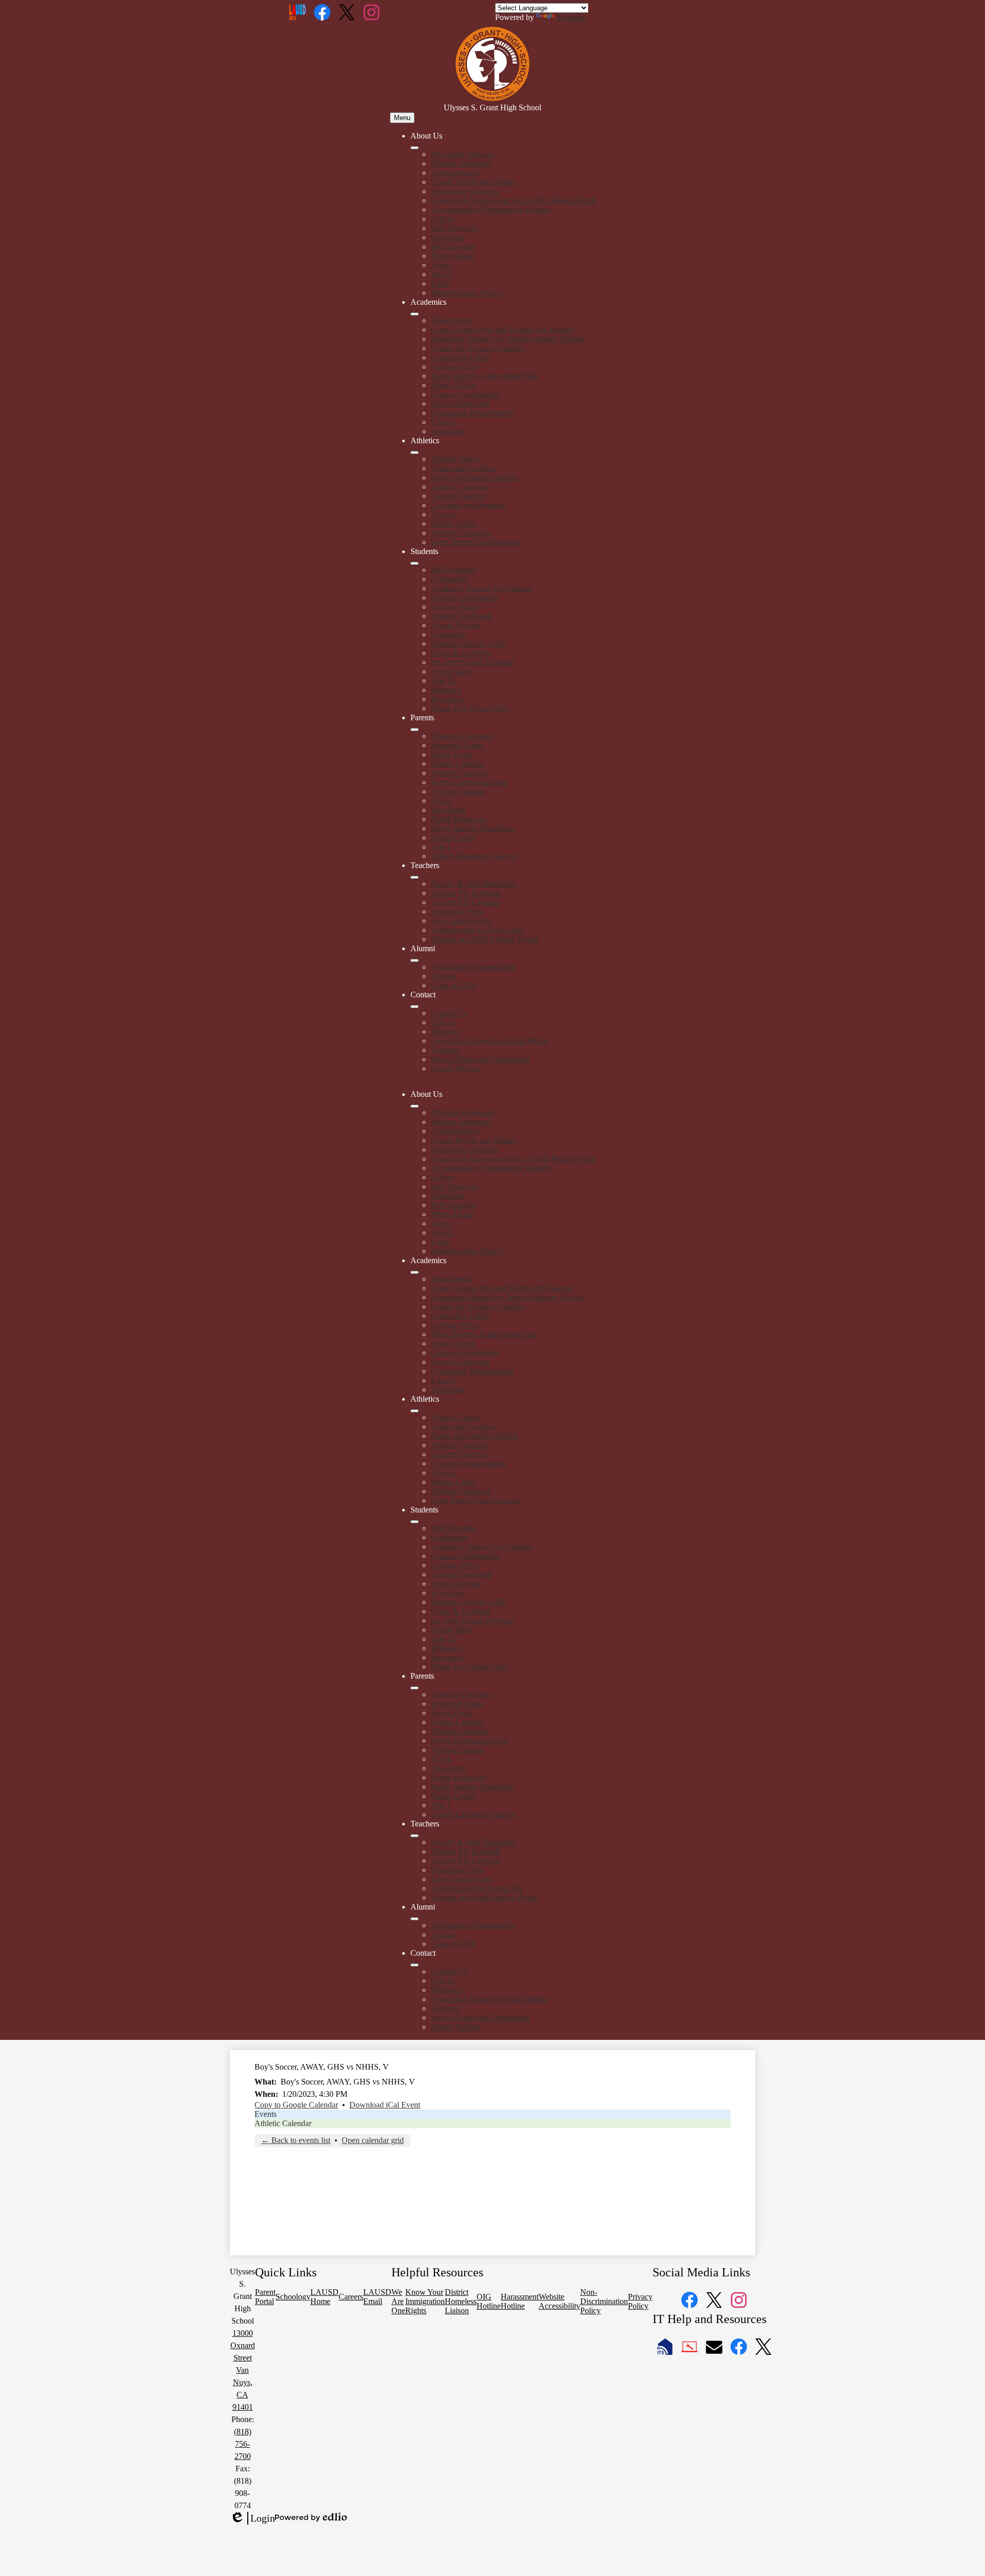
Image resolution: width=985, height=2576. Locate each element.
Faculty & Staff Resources (474, 884)
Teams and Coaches (463, 468)
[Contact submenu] (415, 1007)
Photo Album (452, 256)
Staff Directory (455, 228)
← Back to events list (296, 2140)
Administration (455, 173)
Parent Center (453, 838)
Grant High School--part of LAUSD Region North (513, 200)
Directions (448, 237)
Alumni (443, 976)
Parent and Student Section (475, 477)
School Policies (456, 625)
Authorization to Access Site (477, 930)
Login (252, 2519)
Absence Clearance (462, 736)
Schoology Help (457, 911)
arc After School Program (472, 662)
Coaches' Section (459, 496)
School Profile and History (474, 182)
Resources (448, 699)
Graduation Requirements (472, 413)
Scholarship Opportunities (473, 967)
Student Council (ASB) (469, 644)
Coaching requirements (468, 505)
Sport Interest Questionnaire (476, 542)
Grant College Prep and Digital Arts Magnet (502, 330)
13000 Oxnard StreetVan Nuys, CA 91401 (243, 2370)
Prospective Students (465, 191)
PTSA (441, 801)
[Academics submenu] (415, 314)
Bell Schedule (454, 247)
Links (440, 283)
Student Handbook (461, 616)
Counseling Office (461, 357)
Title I (440, 847)
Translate (571, 17)
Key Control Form (461, 921)
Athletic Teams (455, 459)
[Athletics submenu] (415, 453)
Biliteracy (447, 690)
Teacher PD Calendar (466, 902)
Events (265, 2114)
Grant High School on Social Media (489, 1041)
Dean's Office (453, 385)
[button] (415, 1106)
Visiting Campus (458, 791)
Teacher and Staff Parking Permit (485, 939)
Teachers (445, 1050)
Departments (451, 320)
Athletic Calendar (459, 487)
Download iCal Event (385, 2105)
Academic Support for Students (482, 588)
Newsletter (448, 810)
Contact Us (449, 1013)
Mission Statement (461, 163)
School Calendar (458, 764)
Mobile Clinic (453, 524)
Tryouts (443, 514)
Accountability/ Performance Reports (491, 210)
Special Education (460, 404)
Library (443, 422)
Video (441, 265)
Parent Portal (452, 754)
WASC (442, 274)
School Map (451, 671)
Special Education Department (480, 1059)
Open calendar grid (373, 2140)
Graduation (449, 579)
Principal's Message (463, 154)
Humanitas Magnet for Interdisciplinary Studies (507, 339)
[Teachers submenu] (415, 877)
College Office (455, 367)
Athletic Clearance (461, 533)
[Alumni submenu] (415, 960)
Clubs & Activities (461, 653)
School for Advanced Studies (478, 348)
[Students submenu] (415, 563)
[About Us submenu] (415, 148)
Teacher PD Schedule (466, 893)
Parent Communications (470, 782)
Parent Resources (459, 819)
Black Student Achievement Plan (484, 376)
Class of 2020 (453, 985)
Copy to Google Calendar (296, 2105)
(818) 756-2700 (243, 2444)
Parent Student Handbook (473, 828)
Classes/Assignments (465, 394)
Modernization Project (467, 293)
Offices (443, 219)
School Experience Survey (474, 856)
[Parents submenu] (415, 730)
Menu (402, 118)
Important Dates (457, 745)
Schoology (448, 431)
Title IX (444, 681)
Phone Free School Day (470, 708)
